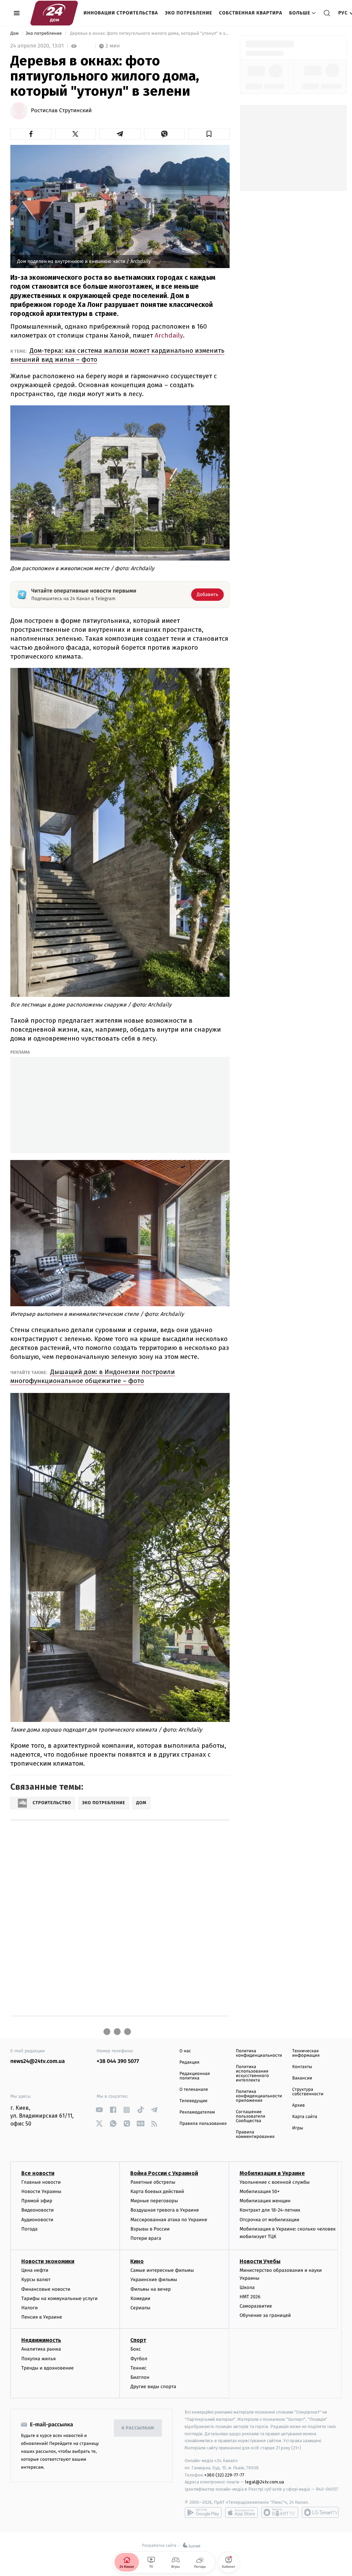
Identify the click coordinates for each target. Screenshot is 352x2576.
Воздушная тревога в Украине (164, 2210)
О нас (185, 2051)
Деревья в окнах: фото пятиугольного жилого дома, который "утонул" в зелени (149, 34)
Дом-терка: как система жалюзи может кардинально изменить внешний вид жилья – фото (117, 355)
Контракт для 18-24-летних (270, 2210)
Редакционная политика (195, 2076)
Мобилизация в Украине (272, 2173)
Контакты (302, 2067)
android (203, 2512)
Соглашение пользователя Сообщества (251, 2116)
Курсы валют (36, 2280)
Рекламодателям (197, 2112)
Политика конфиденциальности (259, 2053)
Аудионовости (37, 2220)
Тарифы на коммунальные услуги (59, 2298)
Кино (137, 2261)
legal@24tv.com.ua (265, 2482)
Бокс (135, 2349)
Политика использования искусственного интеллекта (252, 2074)
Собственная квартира (251, 13)
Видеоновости (38, 2210)
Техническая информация (306, 2053)
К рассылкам (138, 2428)
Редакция (189, 2062)
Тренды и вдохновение (47, 2368)
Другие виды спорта (153, 2387)
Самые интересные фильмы (162, 2270)
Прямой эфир (37, 2201)
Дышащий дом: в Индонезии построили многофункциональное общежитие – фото (93, 1376)
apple (241, 2512)
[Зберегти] (209, 134)
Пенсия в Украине (42, 2317)
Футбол (139, 2359)
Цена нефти (35, 2270)
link (99, 2110)
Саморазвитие (256, 2306)
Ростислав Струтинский (61, 111)
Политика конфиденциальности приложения (259, 2096)
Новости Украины (41, 2191)
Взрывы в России (150, 2229)
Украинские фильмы (154, 2280)
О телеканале (194, 2090)
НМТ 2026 (250, 2297)
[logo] (54, 13)
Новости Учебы (260, 2261)
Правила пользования (203, 2124)
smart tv (280, 2512)
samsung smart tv (320, 2512)
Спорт (138, 2340)
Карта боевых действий (157, 2191)
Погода (29, 2229)
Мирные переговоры (154, 2201)
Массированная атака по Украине (169, 2220)
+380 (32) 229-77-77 (224, 2475)
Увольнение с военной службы (275, 2182)
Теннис (138, 2368)
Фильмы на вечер (150, 2289)
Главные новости (41, 2182)
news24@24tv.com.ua (38, 2061)
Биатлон (140, 2377)
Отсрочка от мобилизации (269, 2220)
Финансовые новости (46, 2289)
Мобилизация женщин (265, 2201)
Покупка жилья (38, 2359)
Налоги (30, 2308)
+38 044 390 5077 (118, 2061)
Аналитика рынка (41, 2349)
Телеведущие (194, 2101)
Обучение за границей (265, 2315)
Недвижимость (41, 2340)
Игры (298, 2128)
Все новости (38, 2173)
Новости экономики (48, 2261)
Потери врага (146, 2238)
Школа (247, 2287)
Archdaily (169, 335)
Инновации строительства (121, 13)
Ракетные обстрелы (153, 2182)
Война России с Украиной (164, 2173)
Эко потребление (189, 13)
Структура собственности (308, 2092)
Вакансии (302, 2078)
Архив (299, 2105)
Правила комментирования (255, 2135)
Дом (15, 34)
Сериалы (140, 2308)
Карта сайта (305, 2117)
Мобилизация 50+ (260, 2191)
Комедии (140, 2298)
